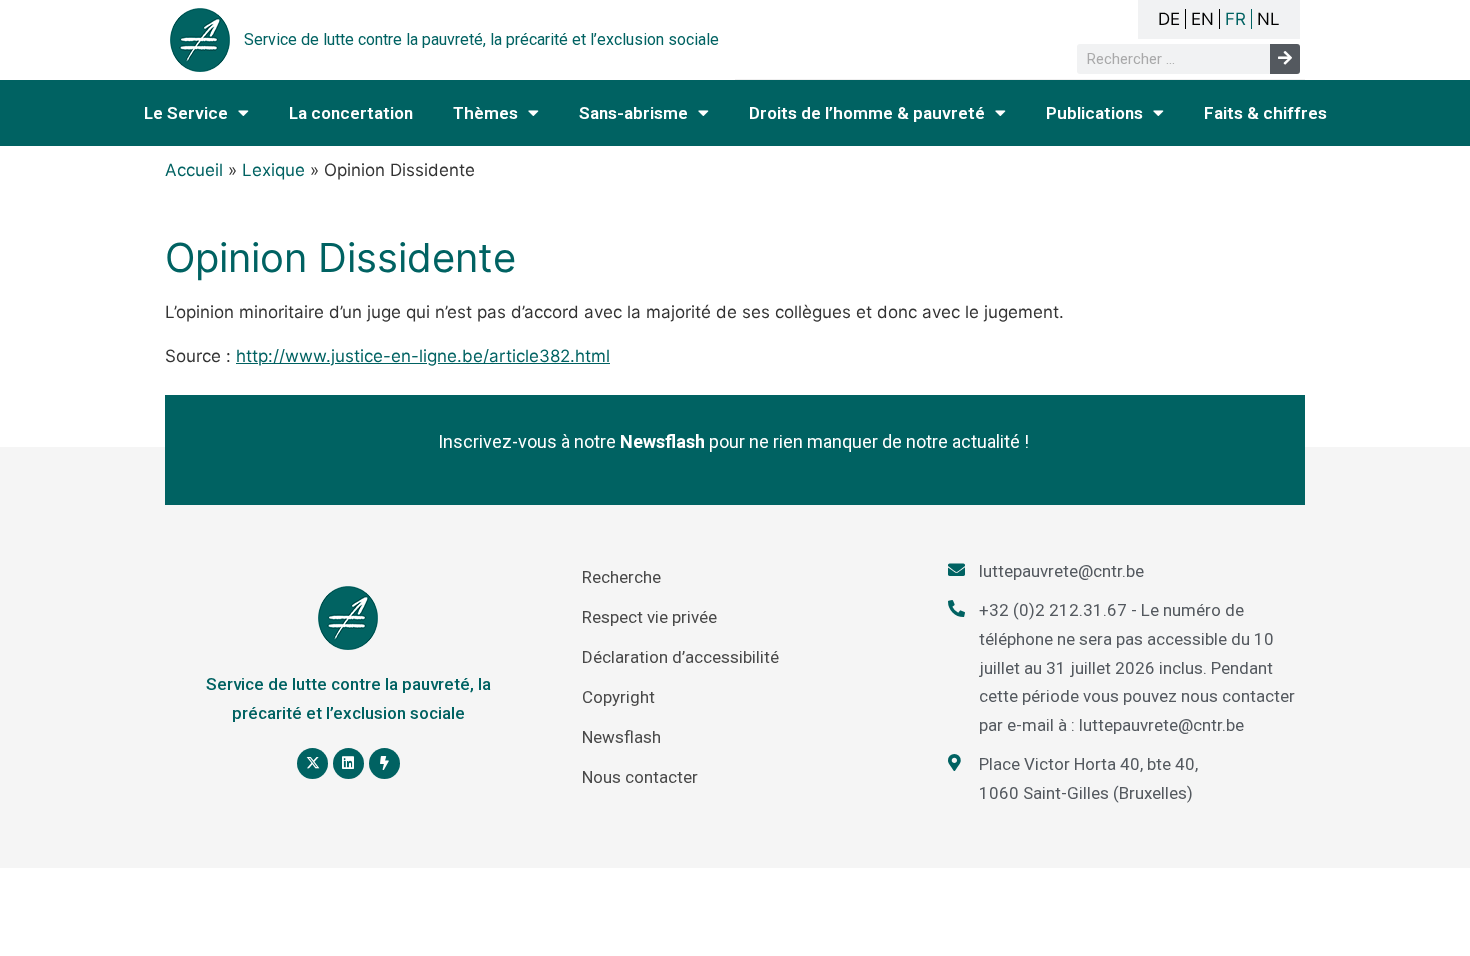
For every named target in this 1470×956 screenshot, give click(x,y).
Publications (1094, 113)
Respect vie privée (649, 617)
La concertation (351, 113)
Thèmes (485, 113)
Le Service (186, 113)
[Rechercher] (1285, 59)
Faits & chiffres (1265, 113)
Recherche (621, 577)
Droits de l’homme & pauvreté (867, 113)
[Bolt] (384, 763)
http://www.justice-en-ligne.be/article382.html (423, 356)
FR (1235, 19)
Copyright (618, 697)
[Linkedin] (348, 763)
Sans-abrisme (633, 113)
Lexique (273, 170)
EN (1202, 19)
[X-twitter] (312, 763)
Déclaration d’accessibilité (680, 657)
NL (1268, 19)
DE (1169, 19)
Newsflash (621, 737)
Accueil (194, 170)
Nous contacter (640, 777)
